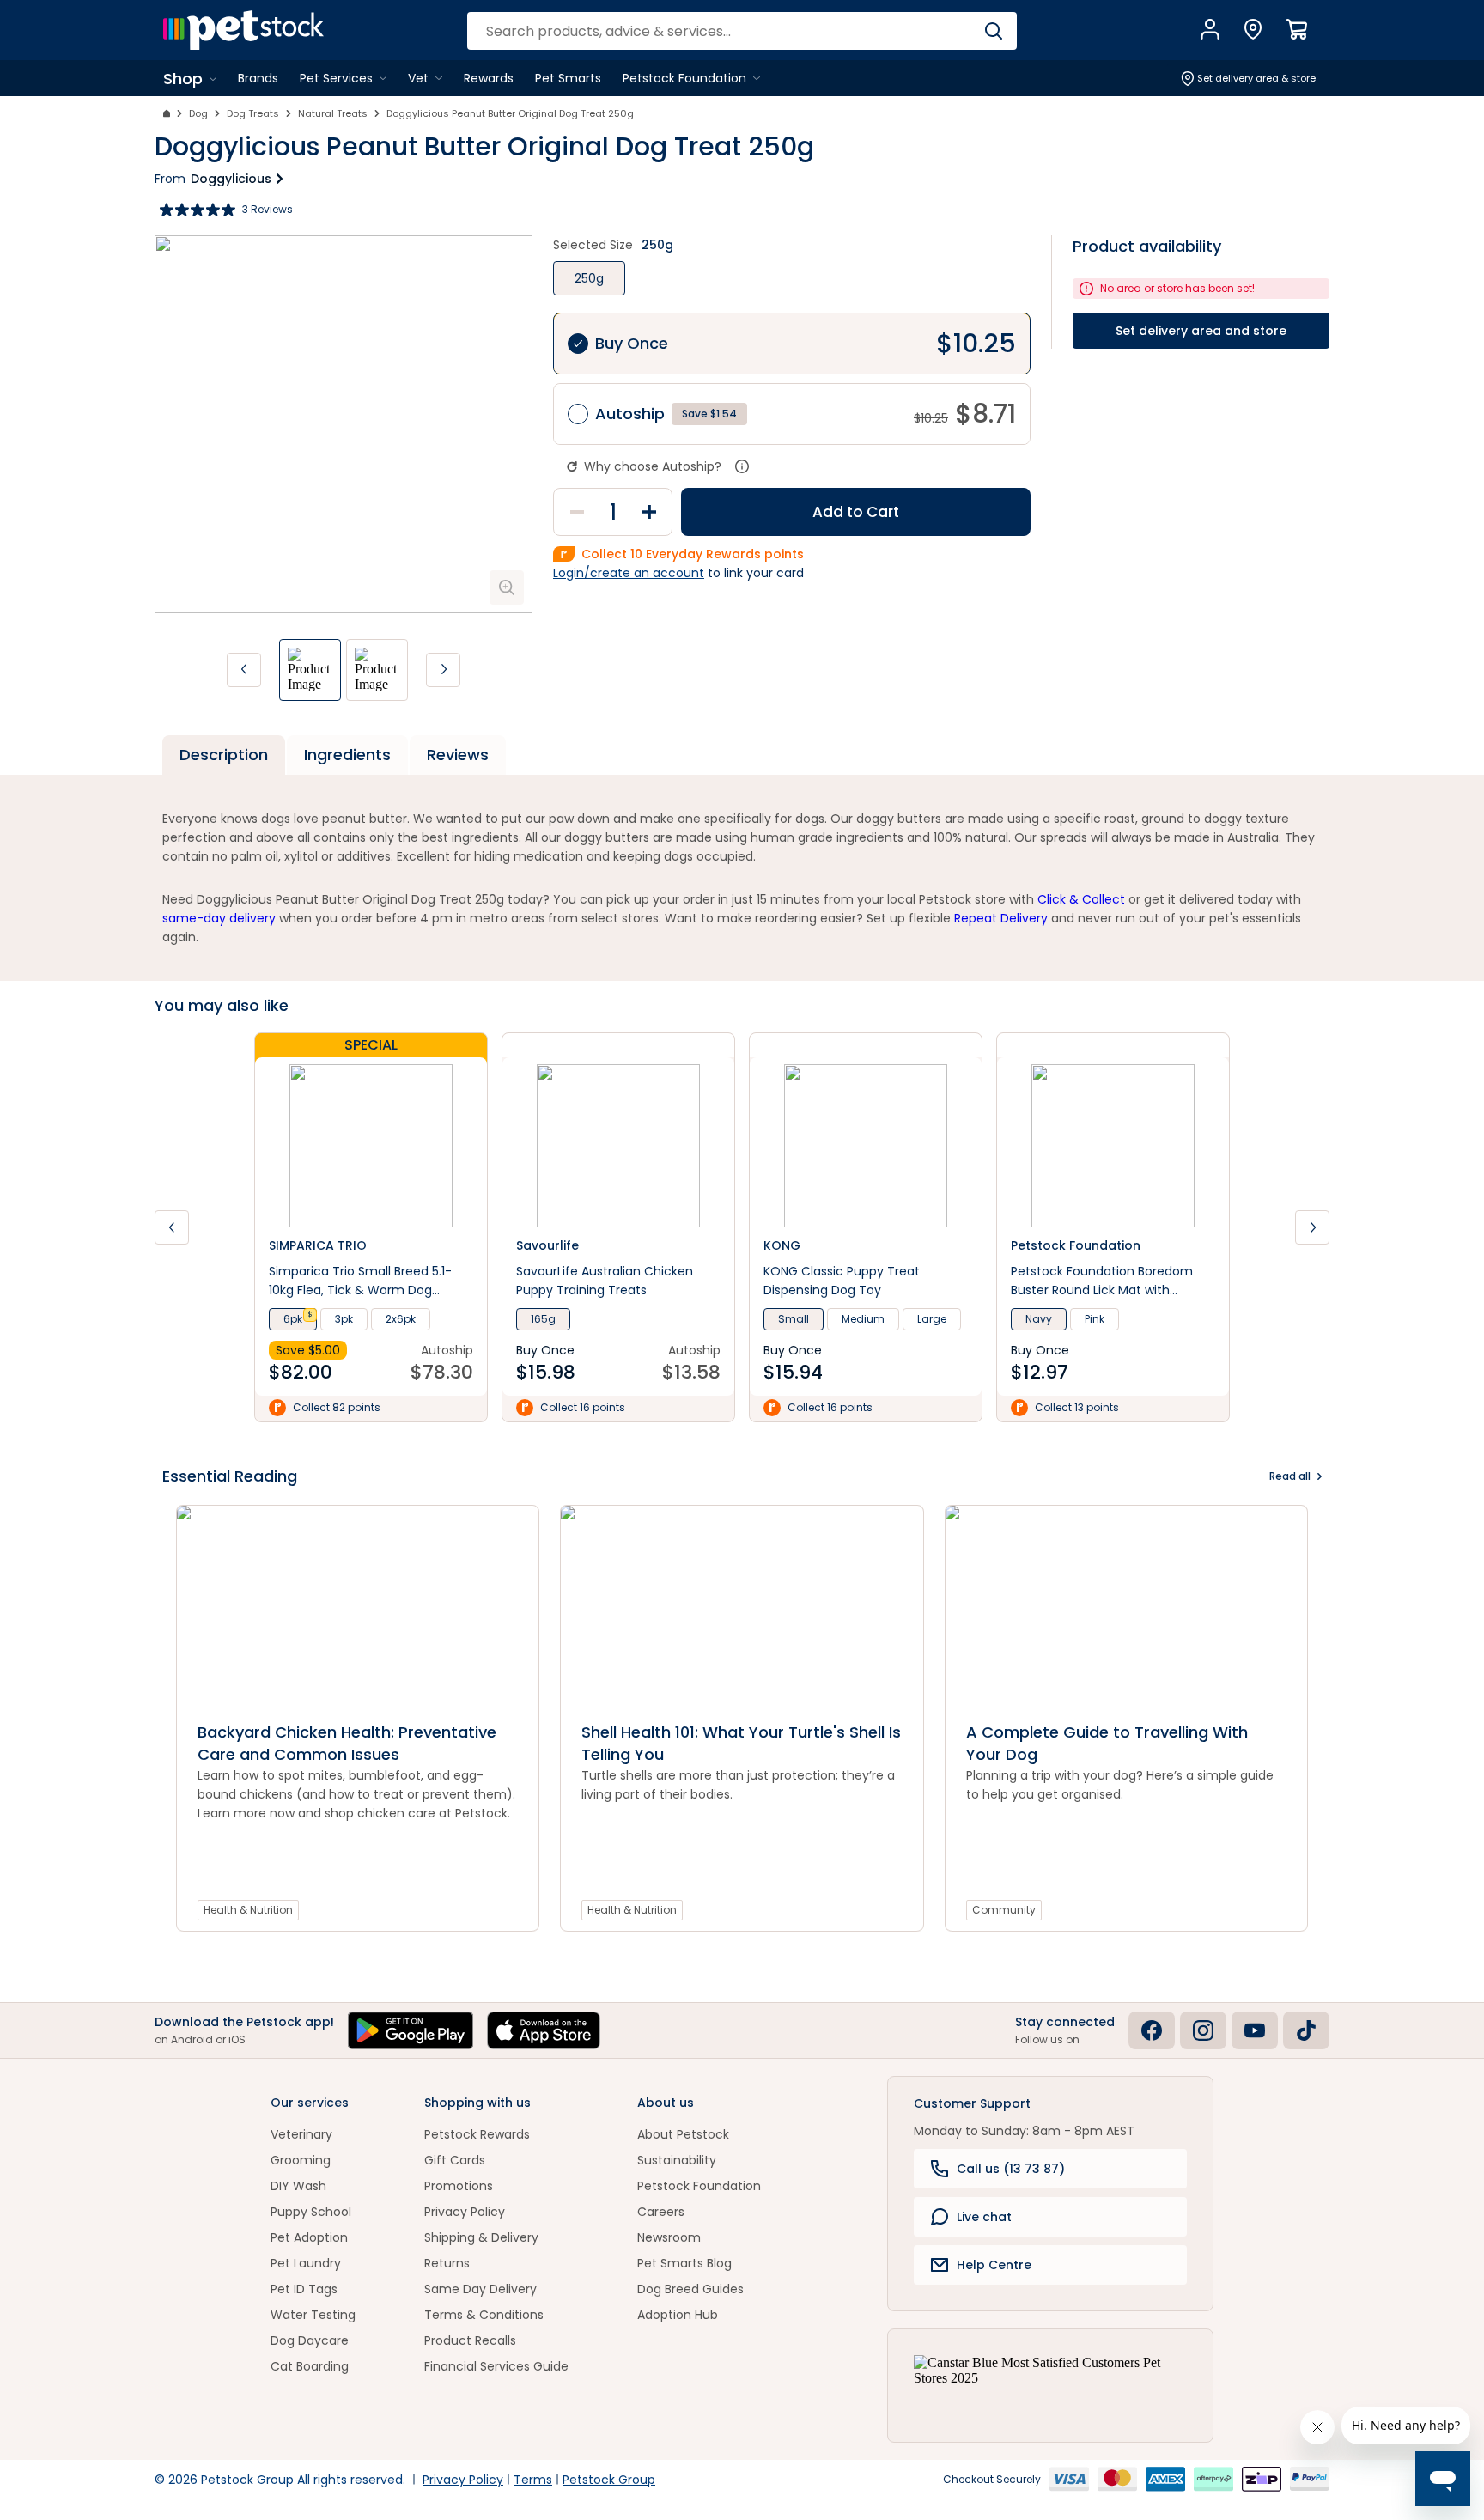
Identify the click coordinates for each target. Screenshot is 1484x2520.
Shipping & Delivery (481, 2237)
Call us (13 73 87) (1011, 2169)
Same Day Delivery (480, 2289)
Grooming (301, 2160)
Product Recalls (470, 2340)
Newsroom (669, 2237)
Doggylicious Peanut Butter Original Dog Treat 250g (510, 113)
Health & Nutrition (248, 1910)
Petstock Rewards (477, 2134)
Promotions (459, 2186)
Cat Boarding (310, 2366)
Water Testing (313, 2315)
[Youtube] (1255, 2030)
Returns (447, 2263)
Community (1004, 1910)
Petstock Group (609, 2480)
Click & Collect (1081, 899)
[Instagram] (1203, 2030)
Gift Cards (455, 2160)
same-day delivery (219, 918)
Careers (661, 2212)
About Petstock (683, 2134)
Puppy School (311, 2212)
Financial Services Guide (496, 2366)
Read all (1290, 1476)
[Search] (993, 31)
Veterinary (301, 2134)
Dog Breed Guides (690, 2289)
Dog (198, 113)
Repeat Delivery (1001, 918)
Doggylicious (231, 179)
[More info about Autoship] (742, 466)
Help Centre (994, 2265)
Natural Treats (333, 113)
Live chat (984, 2217)
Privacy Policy (465, 2212)
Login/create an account (629, 573)
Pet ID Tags (304, 2289)
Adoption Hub (678, 2315)
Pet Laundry (306, 2263)
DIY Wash (298, 2186)
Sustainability (677, 2160)
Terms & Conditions (484, 2315)
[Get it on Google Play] (411, 2030)
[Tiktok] (1306, 2030)
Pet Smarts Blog (684, 2263)
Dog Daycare (310, 2340)
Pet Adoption (309, 2237)
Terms (533, 2480)
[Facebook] (1152, 2030)
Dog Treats (253, 113)
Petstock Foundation (699, 2186)
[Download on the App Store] (544, 2030)
